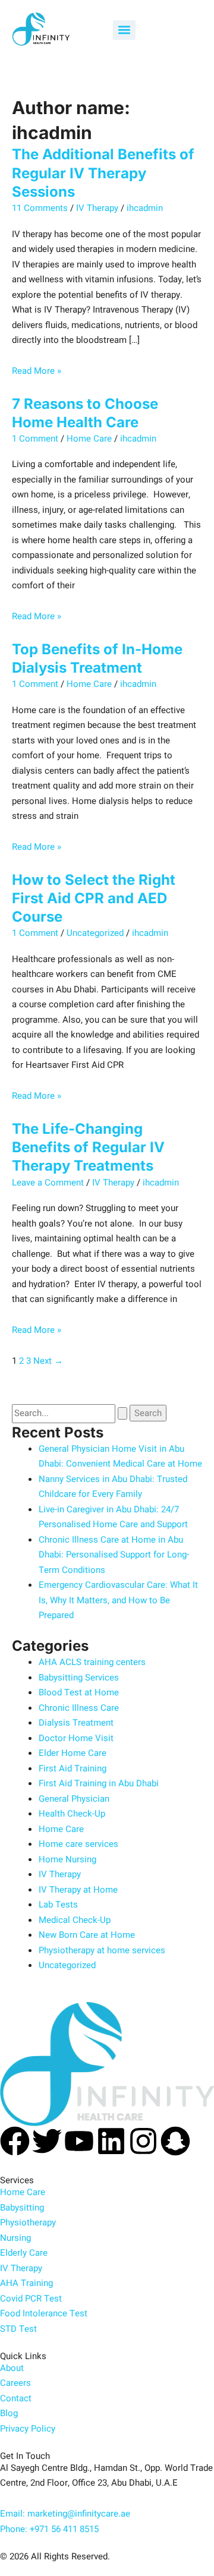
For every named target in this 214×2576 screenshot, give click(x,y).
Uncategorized (95, 933)
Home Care (89, 439)
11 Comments (40, 208)
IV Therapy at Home (78, 1890)
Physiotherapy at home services (102, 1950)
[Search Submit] (122, 1413)
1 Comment (35, 439)
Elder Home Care (73, 1753)
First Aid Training (73, 1768)
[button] (124, 30)
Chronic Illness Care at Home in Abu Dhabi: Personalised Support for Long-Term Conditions (114, 1555)
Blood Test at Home (79, 1692)
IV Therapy (97, 208)
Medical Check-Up (75, 1920)
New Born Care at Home (87, 1935)
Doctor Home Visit (76, 1738)
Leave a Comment (48, 1183)
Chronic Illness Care (79, 1708)
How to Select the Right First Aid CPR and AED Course (94, 898)
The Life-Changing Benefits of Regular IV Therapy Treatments (88, 1147)
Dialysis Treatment (76, 1723)
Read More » (37, 371)
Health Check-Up (72, 1814)
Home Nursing (67, 1859)
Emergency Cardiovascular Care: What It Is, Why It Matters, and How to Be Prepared (118, 1600)
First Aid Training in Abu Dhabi (99, 1783)
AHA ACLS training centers (92, 1662)
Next (48, 1361)
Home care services (78, 1844)
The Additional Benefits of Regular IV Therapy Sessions (103, 173)
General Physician (74, 1799)
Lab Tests (58, 1905)
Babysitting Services (79, 1678)
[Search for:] (71, 1413)
